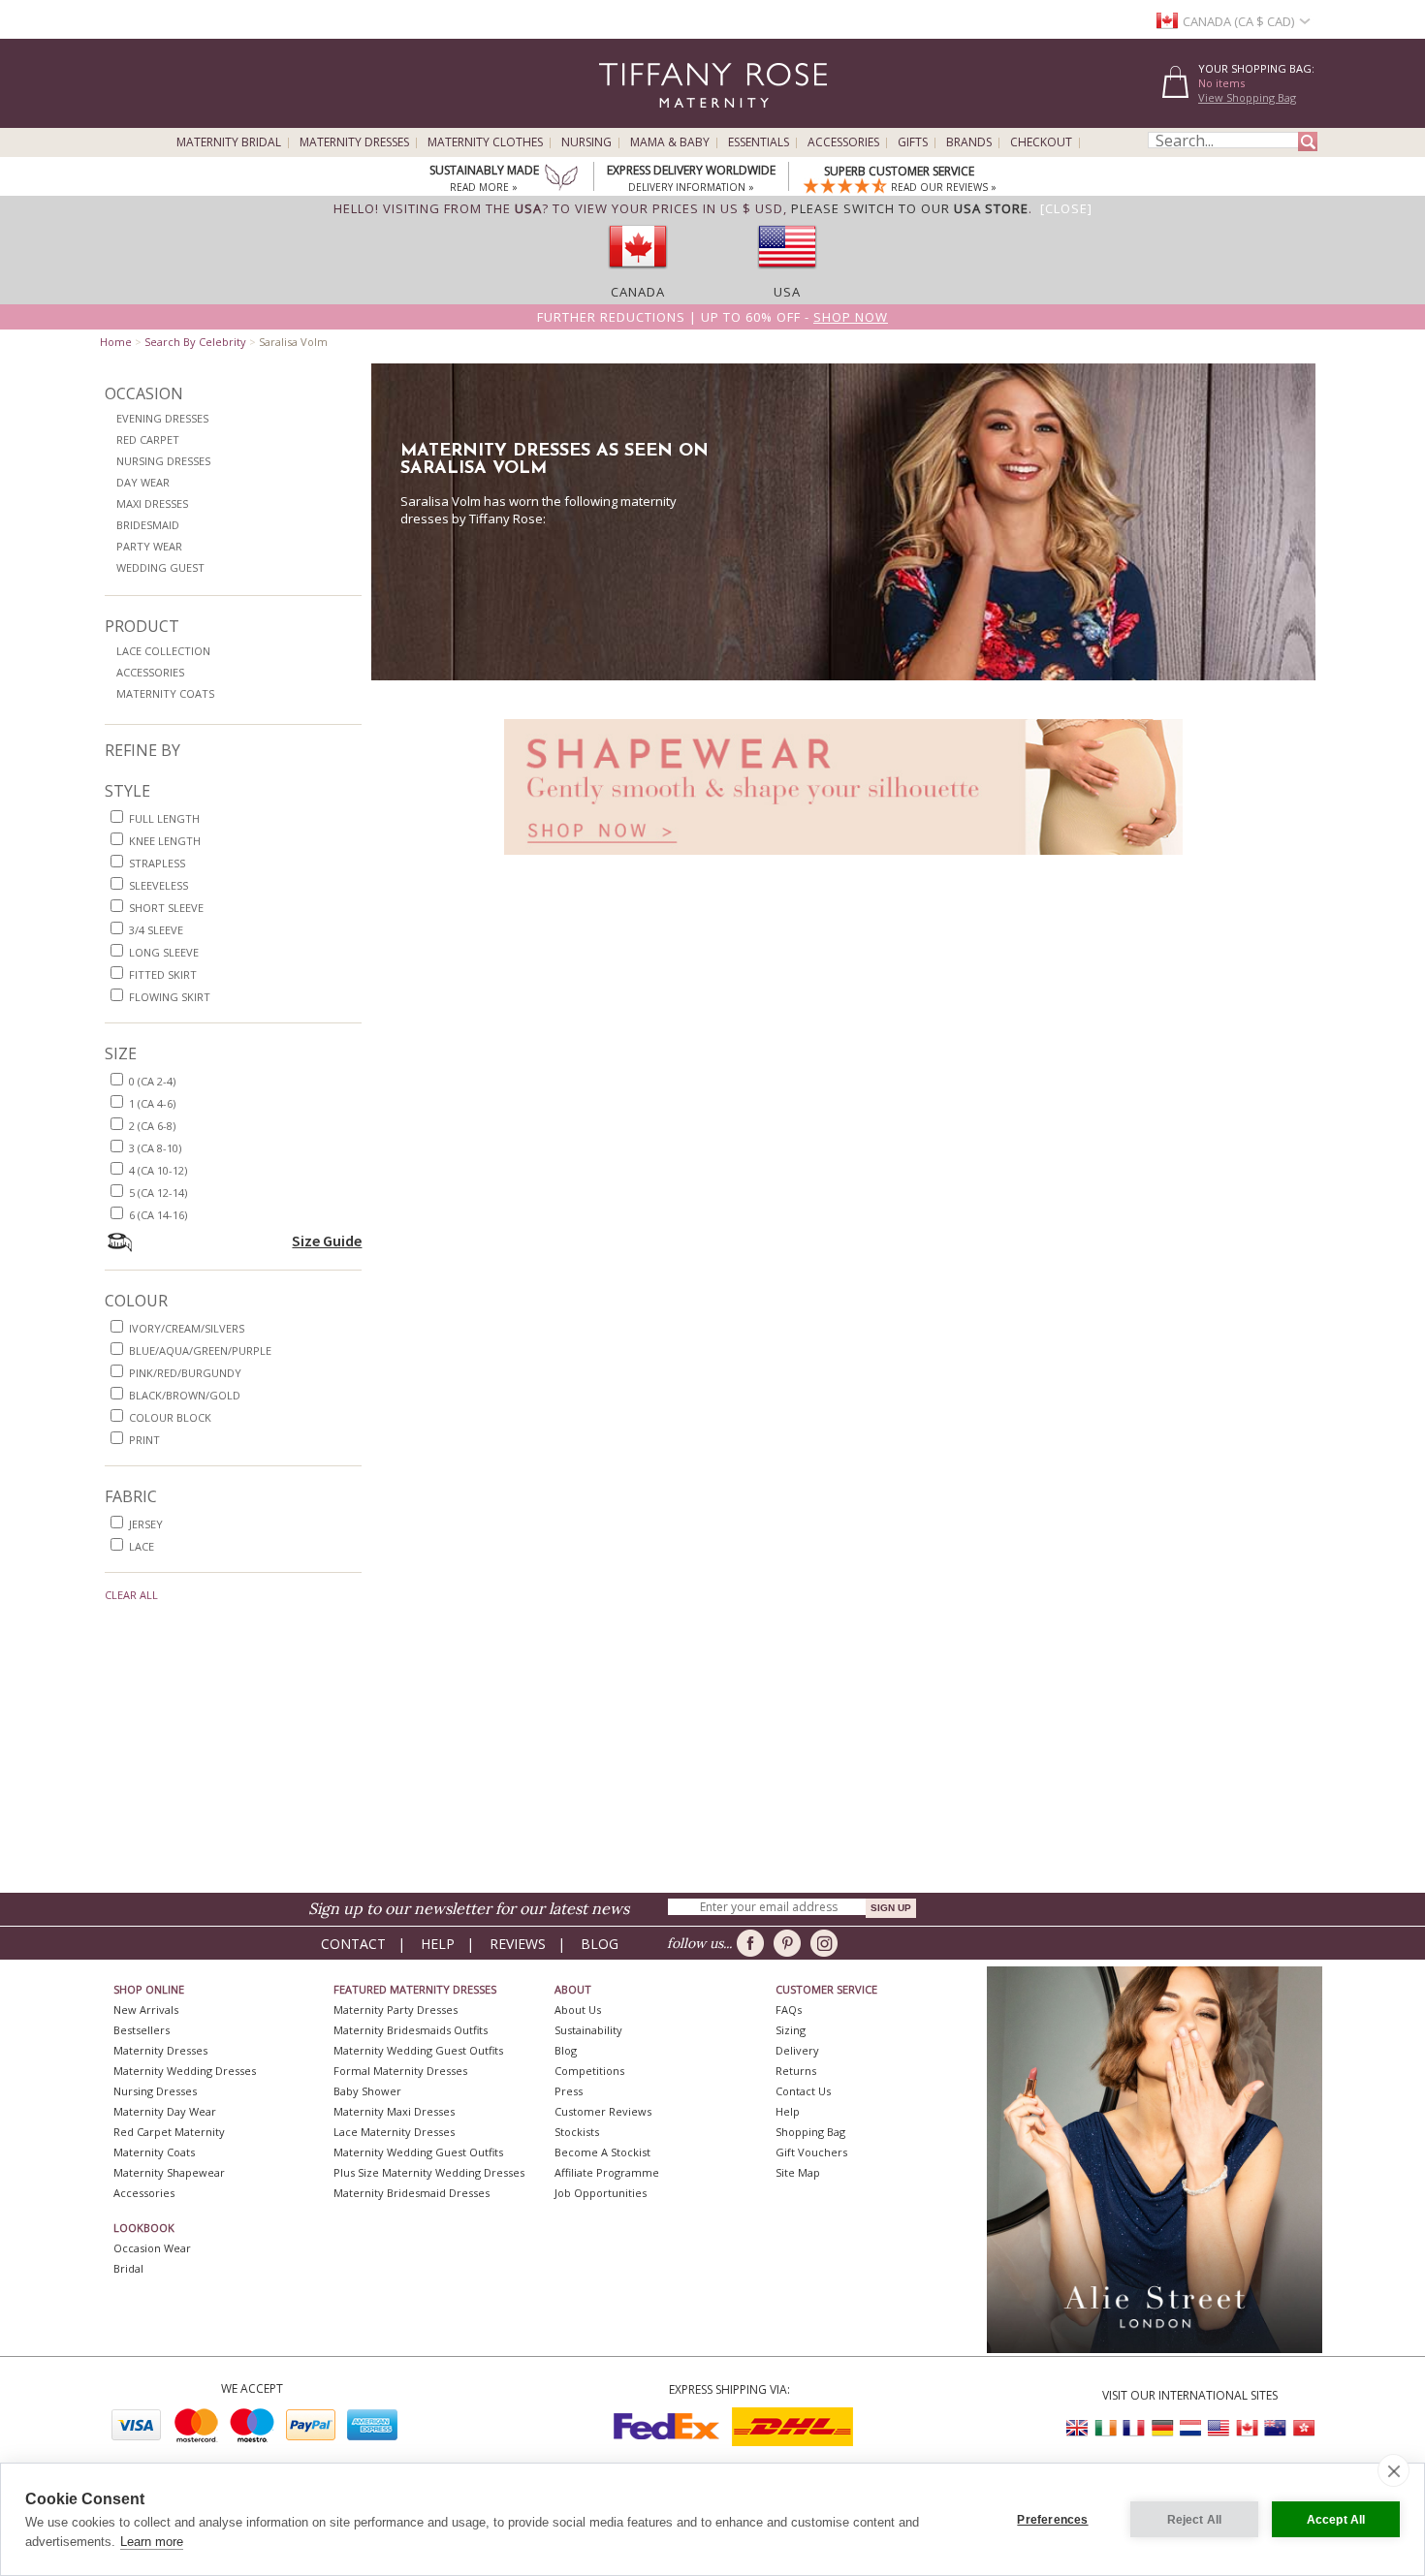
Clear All (131, 1595)
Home (116, 342)
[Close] (1066, 208)
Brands (969, 142)
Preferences (1052, 2520)
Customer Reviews (603, 2111)
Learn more (152, 2542)
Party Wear (149, 546)
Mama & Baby (670, 142)
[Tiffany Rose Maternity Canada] (1247, 2428)
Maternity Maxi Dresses (394, 2111)
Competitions (589, 2071)
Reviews (518, 1944)
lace (142, 1546)
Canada (638, 292)
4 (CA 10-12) (158, 1170)
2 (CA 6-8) (152, 1126)
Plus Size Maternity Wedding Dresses (429, 2172)
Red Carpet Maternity (169, 2132)
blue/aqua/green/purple (200, 1351)
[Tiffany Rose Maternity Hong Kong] (1303, 2428)
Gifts (913, 142)
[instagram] (827, 1943)
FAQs (789, 2010)
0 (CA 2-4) (152, 1081)
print (144, 1440)
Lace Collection (163, 651)
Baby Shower (367, 2091)
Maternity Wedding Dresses (185, 2071)
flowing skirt (170, 997)
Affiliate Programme (607, 2172)
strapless (157, 863)
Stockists (577, 2132)
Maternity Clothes (485, 142)
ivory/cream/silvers (187, 1328)
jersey (146, 1524)
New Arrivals (146, 2010)
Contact (353, 1944)
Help (438, 1944)
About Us (578, 2010)
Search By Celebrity (195, 342)
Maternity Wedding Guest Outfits (418, 2050)
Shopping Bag (810, 2132)
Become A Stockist (602, 2152)
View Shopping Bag (1247, 97)
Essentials (759, 142)
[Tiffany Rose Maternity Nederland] (1190, 2428)
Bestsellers (142, 2030)
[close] (1393, 2470)
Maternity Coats (165, 693)
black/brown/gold (185, 1395)
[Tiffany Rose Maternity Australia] (1275, 2428)
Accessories (843, 142)
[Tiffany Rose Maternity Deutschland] (1162, 2428)
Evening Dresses (162, 418)
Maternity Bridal (229, 142)
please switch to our (910, 208)
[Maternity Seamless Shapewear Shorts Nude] (843, 860)
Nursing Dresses (163, 461)
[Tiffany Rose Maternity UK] (1078, 2428)
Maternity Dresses (354, 142)
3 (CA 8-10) (155, 1148)
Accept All (1336, 2520)
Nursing (586, 142)
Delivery (797, 2050)
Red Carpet (148, 440)
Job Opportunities (601, 2193)
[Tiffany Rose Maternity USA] (1219, 2428)
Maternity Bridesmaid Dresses (412, 2193)
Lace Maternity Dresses (394, 2132)
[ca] (638, 274)
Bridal (128, 2268)
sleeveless (158, 885)
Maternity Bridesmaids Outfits (411, 2030)
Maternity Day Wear (165, 2111)
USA (787, 292)
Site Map (798, 2172)
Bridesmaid (148, 525)
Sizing (791, 2030)
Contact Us (803, 2091)
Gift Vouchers (811, 2152)
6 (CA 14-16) (158, 1215)
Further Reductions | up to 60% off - (712, 317)
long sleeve (164, 952)
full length (164, 818)
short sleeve (166, 908)
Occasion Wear (152, 2248)
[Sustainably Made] (561, 179)
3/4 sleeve (156, 930)
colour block (170, 1417)
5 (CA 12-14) (158, 1193)
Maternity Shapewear (169, 2172)
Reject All (1195, 2520)
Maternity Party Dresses (396, 2010)
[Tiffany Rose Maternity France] (1134, 2428)
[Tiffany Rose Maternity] (625, 120)
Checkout (1041, 142)
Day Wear (143, 482)
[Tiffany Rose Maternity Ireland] (1106, 2428)
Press (569, 2091)
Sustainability (588, 2030)
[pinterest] (791, 1943)
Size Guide (327, 1241)
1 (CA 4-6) (152, 1103)
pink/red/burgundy (185, 1373)
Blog (600, 1944)
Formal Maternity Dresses (400, 2071)
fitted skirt (163, 974)
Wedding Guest (160, 567)
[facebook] (754, 1943)
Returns (796, 2071)
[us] (787, 274)
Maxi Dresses (152, 503)
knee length (165, 841)
